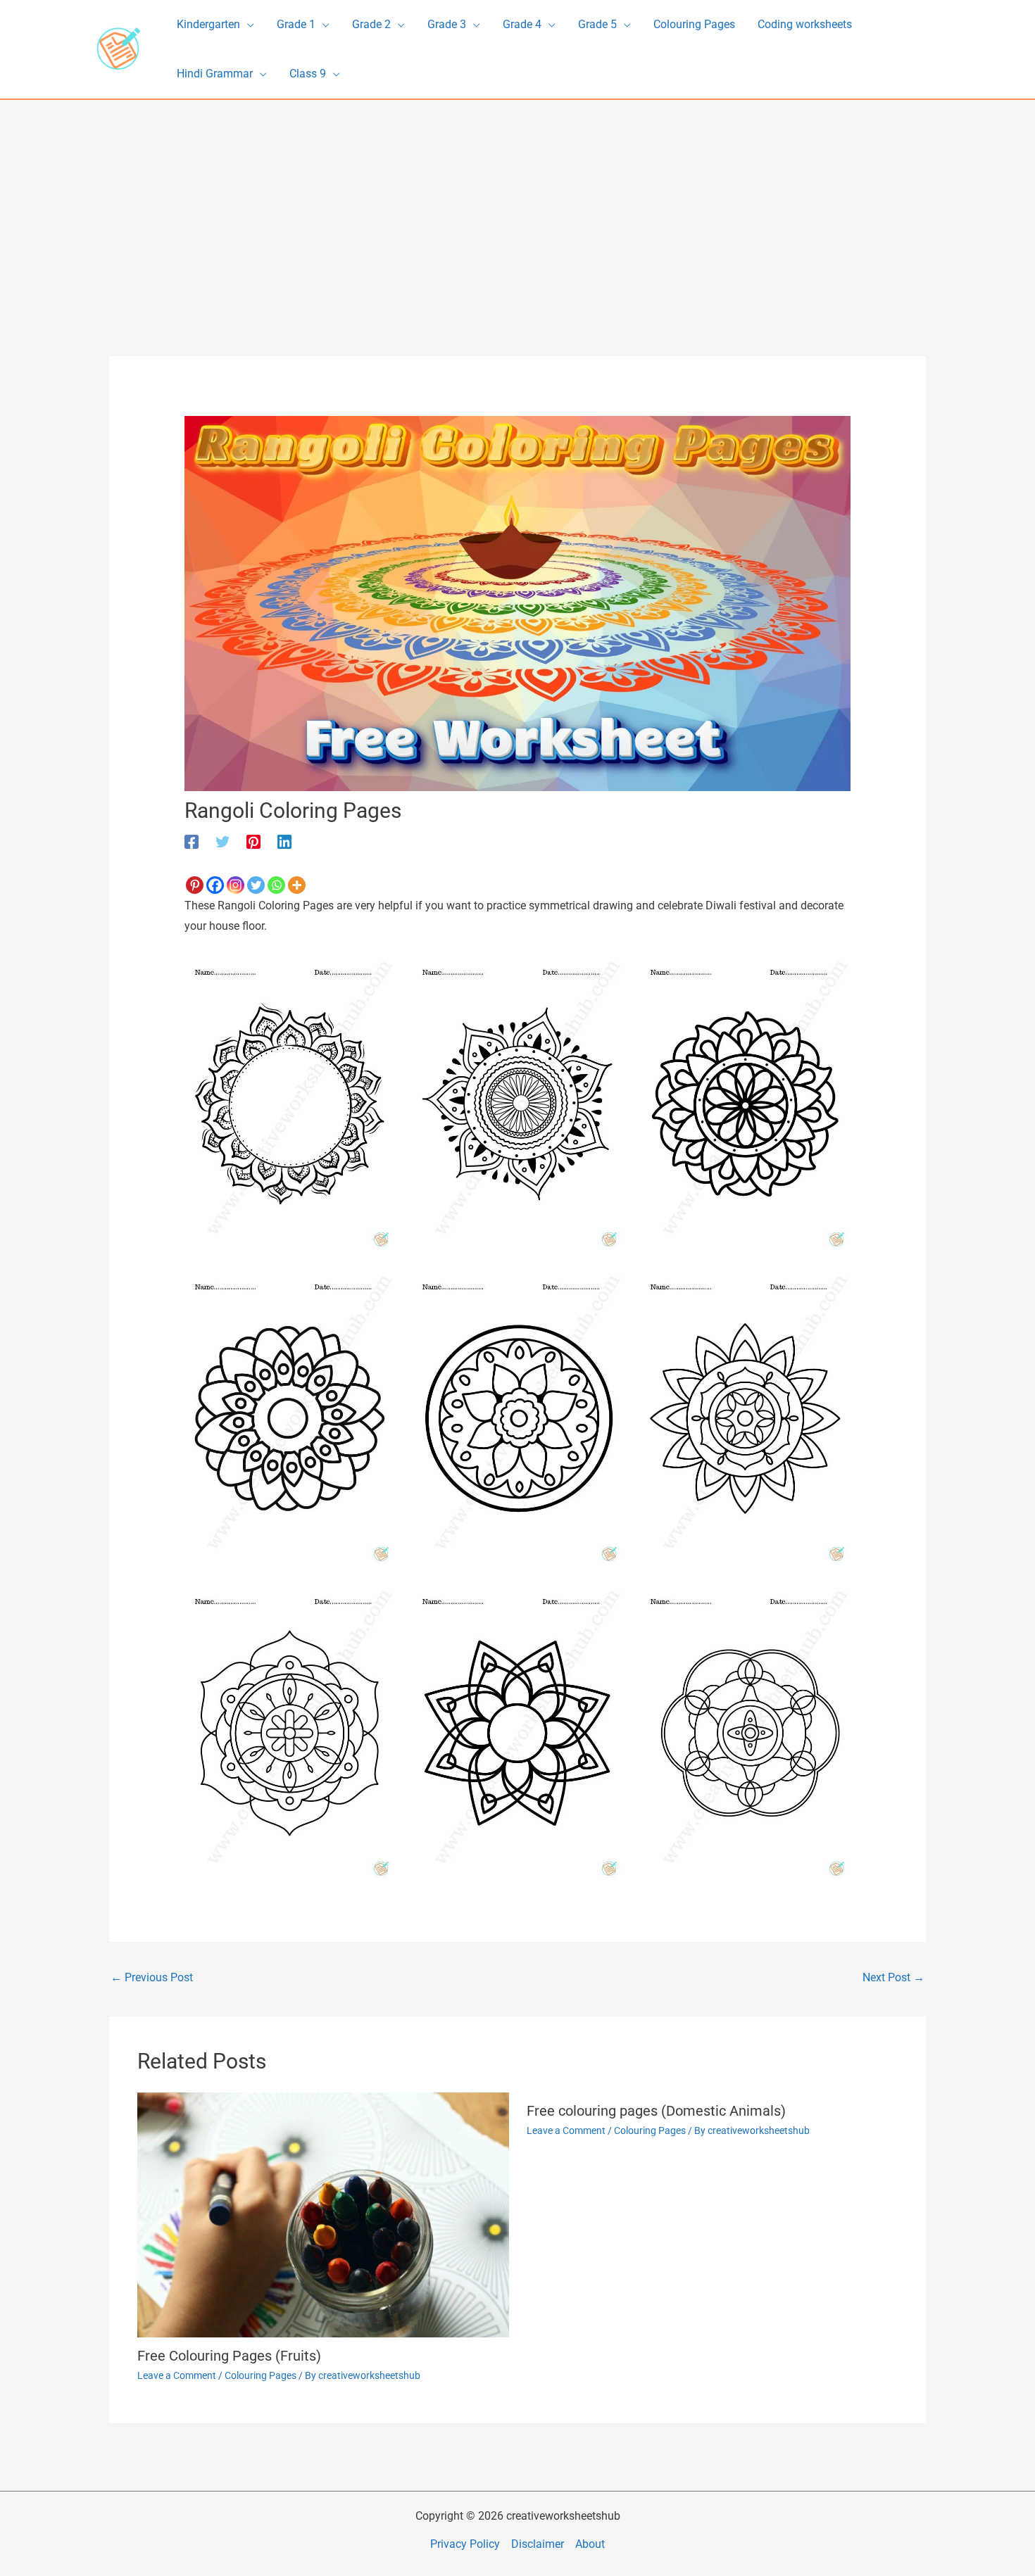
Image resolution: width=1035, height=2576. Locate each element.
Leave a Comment (177, 2375)
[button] (247, 25)
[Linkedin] (284, 841)
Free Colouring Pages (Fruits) (229, 2356)
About (590, 2544)
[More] (297, 885)
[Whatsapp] (276, 885)
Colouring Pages (261, 2375)
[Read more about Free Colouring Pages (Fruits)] (323, 2214)
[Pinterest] (253, 841)
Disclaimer (538, 2544)
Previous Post (152, 1977)
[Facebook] (192, 841)
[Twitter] (222, 841)
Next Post (893, 1977)
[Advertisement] (517, 206)
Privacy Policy (465, 2544)
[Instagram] (236, 885)
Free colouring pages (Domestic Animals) (656, 2111)
